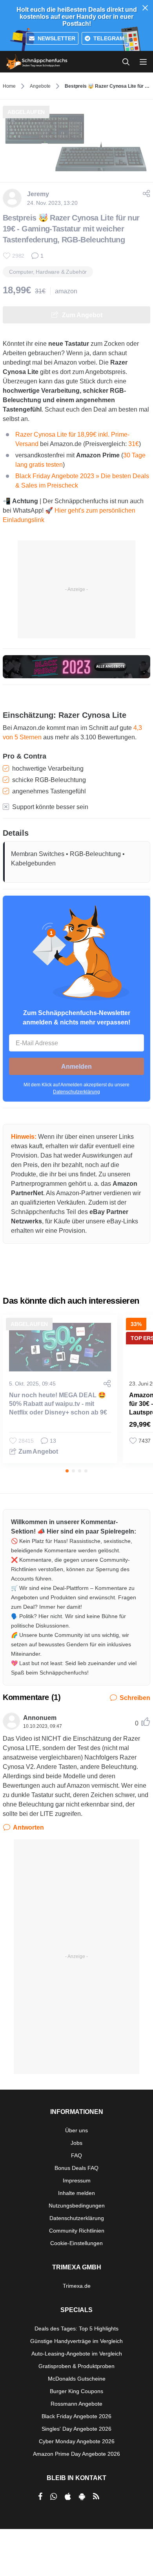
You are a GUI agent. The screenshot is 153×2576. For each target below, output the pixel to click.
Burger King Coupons (76, 2391)
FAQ (76, 2155)
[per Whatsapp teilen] (54, 2497)
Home (9, 86)
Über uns (76, 2130)
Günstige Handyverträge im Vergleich (76, 2341)
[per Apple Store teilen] (68, 2497)
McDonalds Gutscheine (77, 2379)
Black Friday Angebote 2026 (76, 2416)
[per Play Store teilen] (82, 2497)
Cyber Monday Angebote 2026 (77, 2441)
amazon (66, 291)
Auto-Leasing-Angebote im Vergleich (77, 2354)
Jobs (76, 2143)
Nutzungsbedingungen (77, 2206)
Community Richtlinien (77, 2231)
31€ (134, 444)
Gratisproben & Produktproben (76, 2366)
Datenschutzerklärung (76, 1092)
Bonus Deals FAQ (76, 2168)
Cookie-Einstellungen (76, 2243)
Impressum (77, 2180)
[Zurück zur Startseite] (37, 62)
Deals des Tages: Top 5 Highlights (76, 2329)
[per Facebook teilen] (40, 2497)
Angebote (40, 86)
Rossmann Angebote (76, 2404)
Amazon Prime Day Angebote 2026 (76, 2454)
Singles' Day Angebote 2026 (76, 2429)
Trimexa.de (77, 2286)
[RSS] (96, 2497)
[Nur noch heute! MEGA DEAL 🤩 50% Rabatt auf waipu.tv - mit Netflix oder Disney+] (60, 1347)
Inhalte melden (76, 2193)
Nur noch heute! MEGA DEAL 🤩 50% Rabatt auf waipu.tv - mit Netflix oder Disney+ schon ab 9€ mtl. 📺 (58, 1408)
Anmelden (76, 1067)
